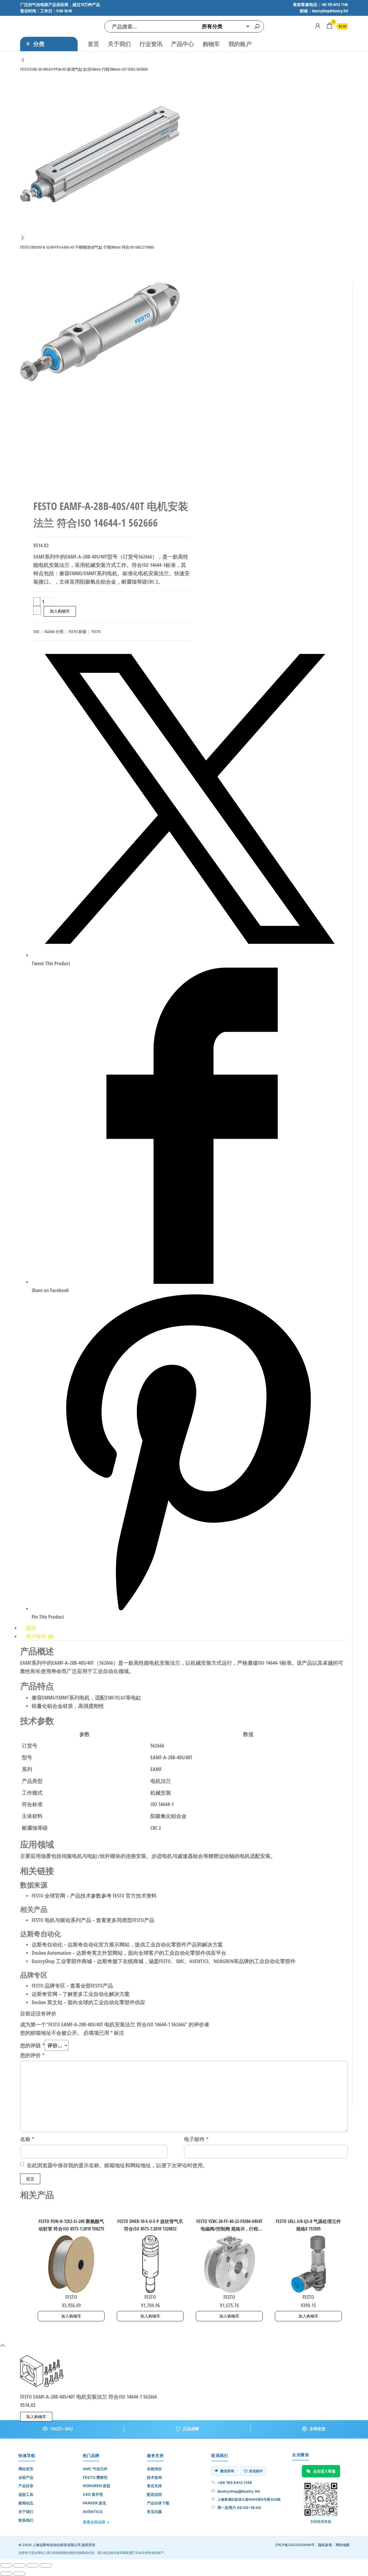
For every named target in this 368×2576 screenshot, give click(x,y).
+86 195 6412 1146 (235, 2483)
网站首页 (26, 2469)
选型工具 (26, 2494)
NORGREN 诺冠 (96, 2486)
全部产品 (26, 2477)
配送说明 (154, 2494)
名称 (27, 2139)
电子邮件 (196, 2139)
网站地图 (343, 2545)
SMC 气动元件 (95, 2469)
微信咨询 (227, 2471)
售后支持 (154, 2486)
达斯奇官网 (45, 1994)
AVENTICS (93, 2512)
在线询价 (154, 2469)
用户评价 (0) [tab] (40, 1636)
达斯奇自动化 (47, 1944)
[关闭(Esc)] (46, 2565)
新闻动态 (26, 2503)
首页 (93, 44)
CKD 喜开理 (93, 2494)
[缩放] (6, 2565)
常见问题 (154, 2512)
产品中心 (183, 44)
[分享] (32, 2565)
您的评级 (32, 2045)
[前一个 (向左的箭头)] (6, 2574)
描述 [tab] (31, 1628)
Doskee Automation (51, 1953)
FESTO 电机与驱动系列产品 (61, 1920)
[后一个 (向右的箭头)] (19, 2574)
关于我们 (119, 44)
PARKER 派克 (94, 2503)
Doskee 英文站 (47, 2002)
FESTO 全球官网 (48, 1896)
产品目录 (26, 2486)
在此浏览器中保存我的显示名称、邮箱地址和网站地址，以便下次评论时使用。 (117, 2165)
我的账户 (240, 44)
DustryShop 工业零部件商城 (62, 1961)
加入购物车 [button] (71, 2316)
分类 (39, 44)
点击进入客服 (324, 2471)
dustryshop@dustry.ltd (238, 2491)
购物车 (211, 44)
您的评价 (32, 2055)
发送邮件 (256, 2471)
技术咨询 (154, 2477)
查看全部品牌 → (96, 2522)
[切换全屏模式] (19, 2565)
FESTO (73, 631)
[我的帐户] (318, 26)
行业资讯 (151, 44)
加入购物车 (60, 611)
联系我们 (26, 2520)
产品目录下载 (158, 2503)
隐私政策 (325, 2545)
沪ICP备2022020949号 (295, 2545)
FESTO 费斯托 (95, 2477)
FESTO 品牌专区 (48, 1986)
